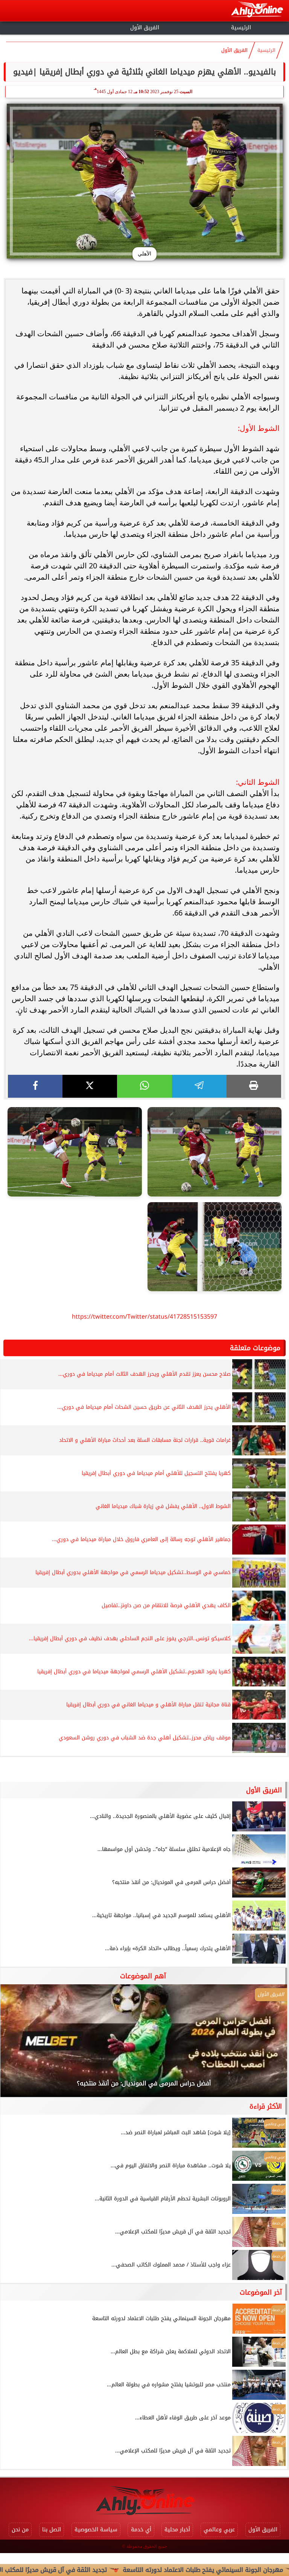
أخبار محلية (177, 2530)
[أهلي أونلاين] (257, 11)
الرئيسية (241, 28)
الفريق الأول (145, 28)
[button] (16, 2044)
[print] (254, 1086)
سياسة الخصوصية (96, 2530)
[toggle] (48, 27)
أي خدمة (141, 2530)
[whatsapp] (144, 1086)
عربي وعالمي (219, 2530)
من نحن (20, 2530)
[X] (90, 1086)
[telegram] (199, 1086)
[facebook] (35, 1086)
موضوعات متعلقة (255, 1348)
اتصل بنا (52, 2530)
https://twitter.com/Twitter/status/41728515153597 (144, 1317)
